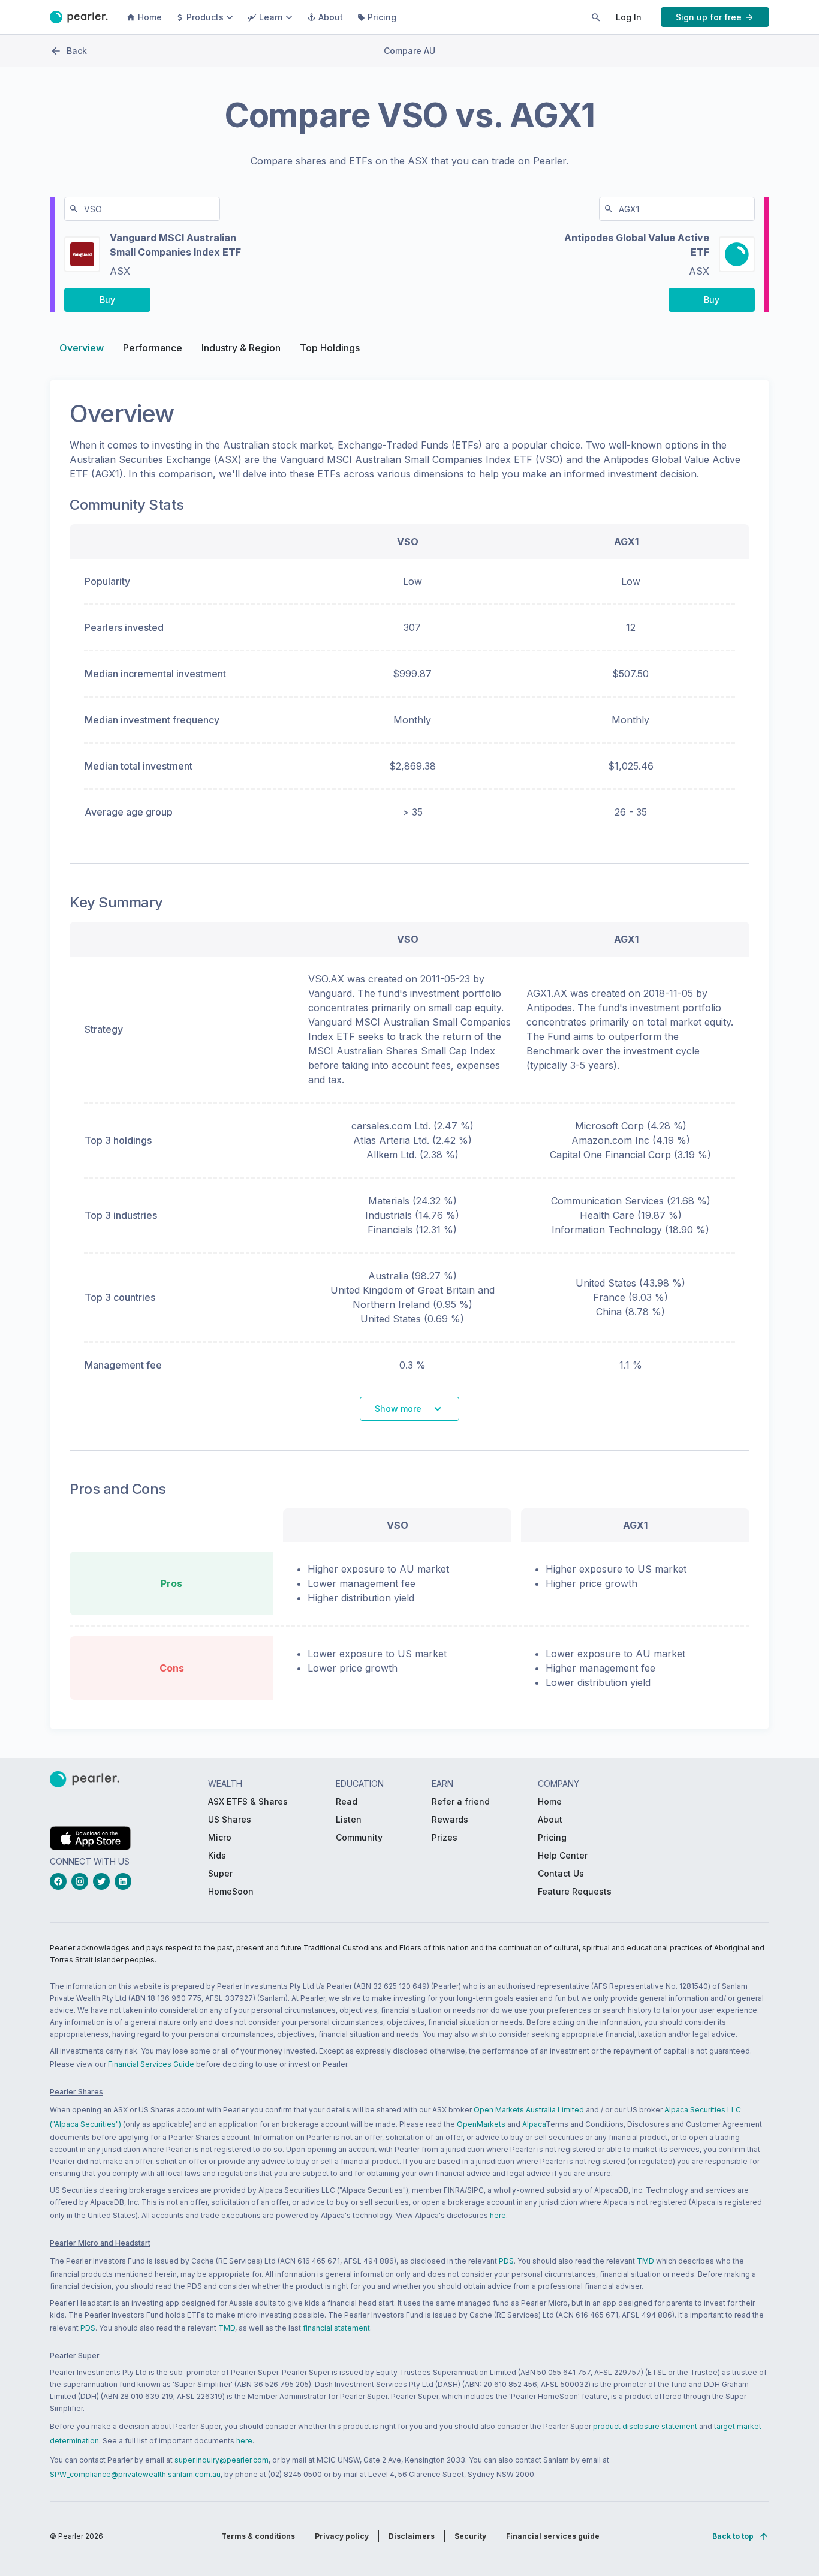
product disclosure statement (645, 2426)
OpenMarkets (481, 2124)
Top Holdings (330, 348)
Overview (82, 348)
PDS (506, 2261)
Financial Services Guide (151, 2064)
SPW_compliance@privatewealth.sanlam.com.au (135, 2474)
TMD (645, 2261)
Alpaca (534, 2124)
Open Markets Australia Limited (529, 2110)
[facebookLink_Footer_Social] (61, 1881)
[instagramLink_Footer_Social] (82, 1881)
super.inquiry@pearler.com (222, 2460)
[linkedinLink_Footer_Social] (125, 1881)
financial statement (336, 2328)
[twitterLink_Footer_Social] (104, 1881)
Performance (153, 348)
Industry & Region (241, 348)
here (498, 2215)
